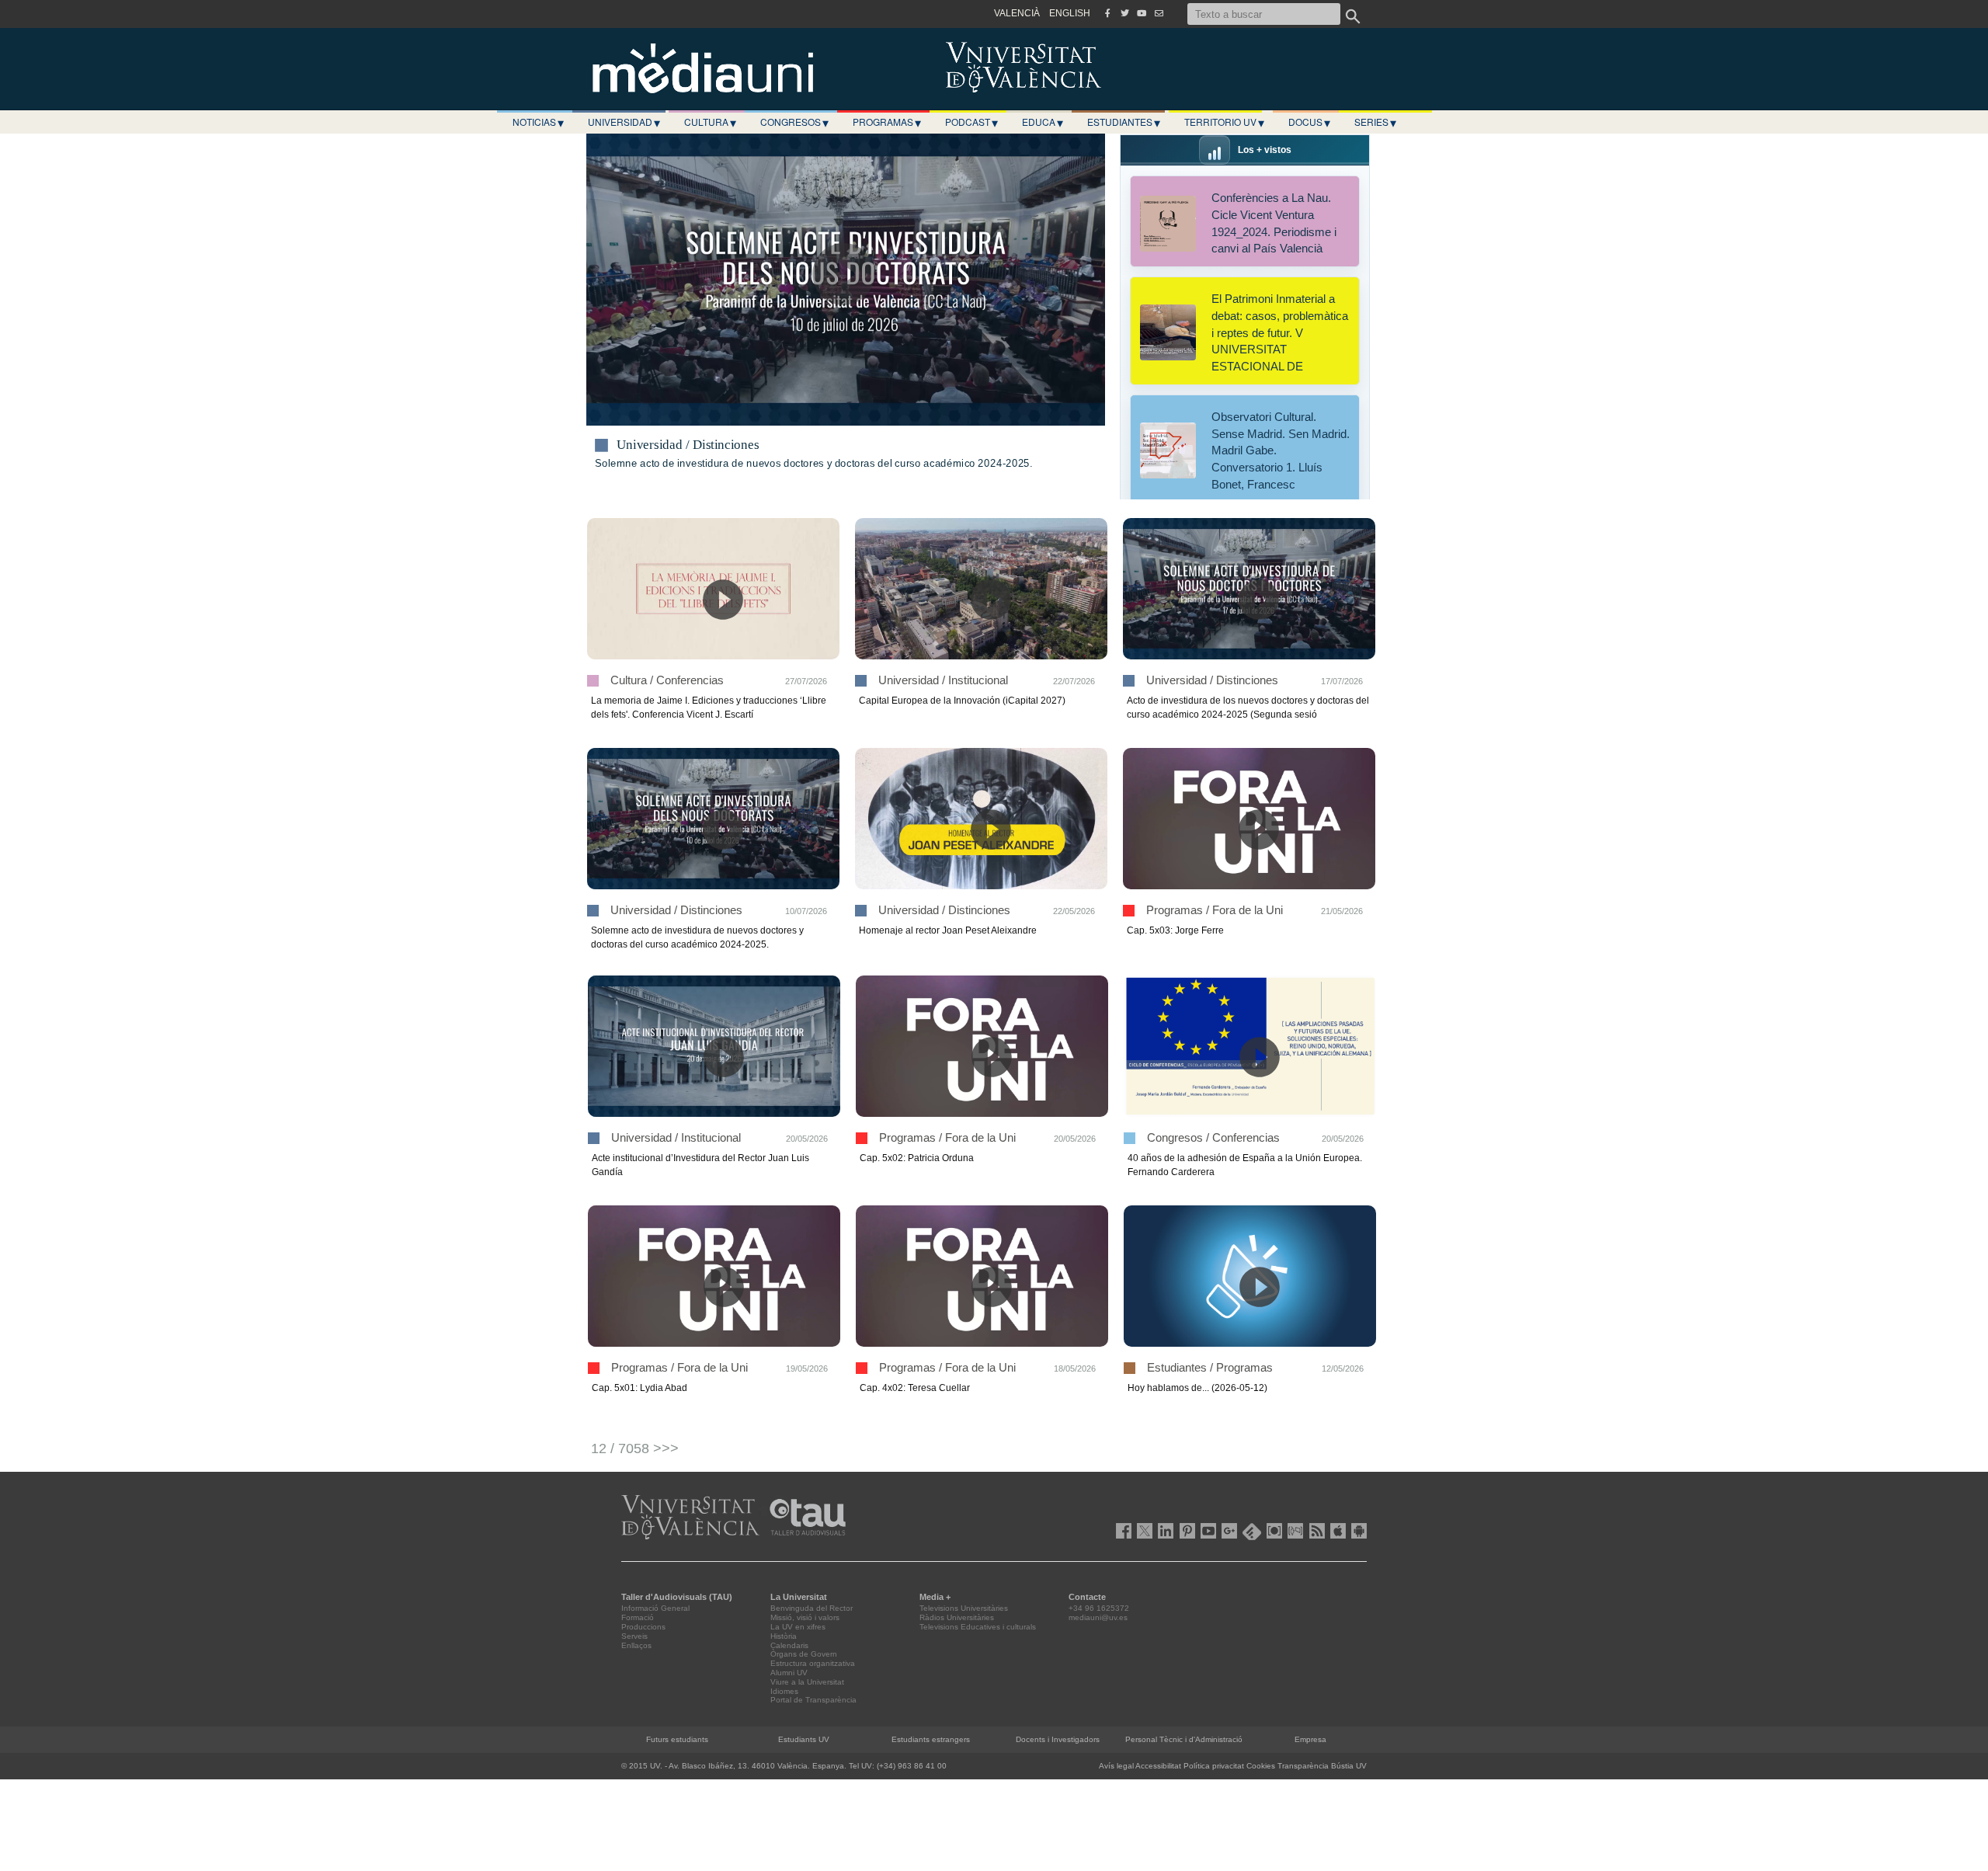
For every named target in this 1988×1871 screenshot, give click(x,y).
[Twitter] (1124, 13)
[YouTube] (1142, 13)
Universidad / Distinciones (688, 445)
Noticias (538, 122)
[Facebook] (1107, 13)
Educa (1043, 122)
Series (1375, 122)
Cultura (710, 122)
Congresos (794, 122)
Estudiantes (1124, 122)
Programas (887, 122)
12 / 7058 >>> (635, 1448)
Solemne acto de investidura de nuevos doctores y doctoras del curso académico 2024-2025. (813, 463)
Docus (1309, 122)
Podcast (971, 122)
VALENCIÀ (1017, 13)
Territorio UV (1224, 122)
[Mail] (1159, 13)
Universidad (624, 122)
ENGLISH (1070, 13)
